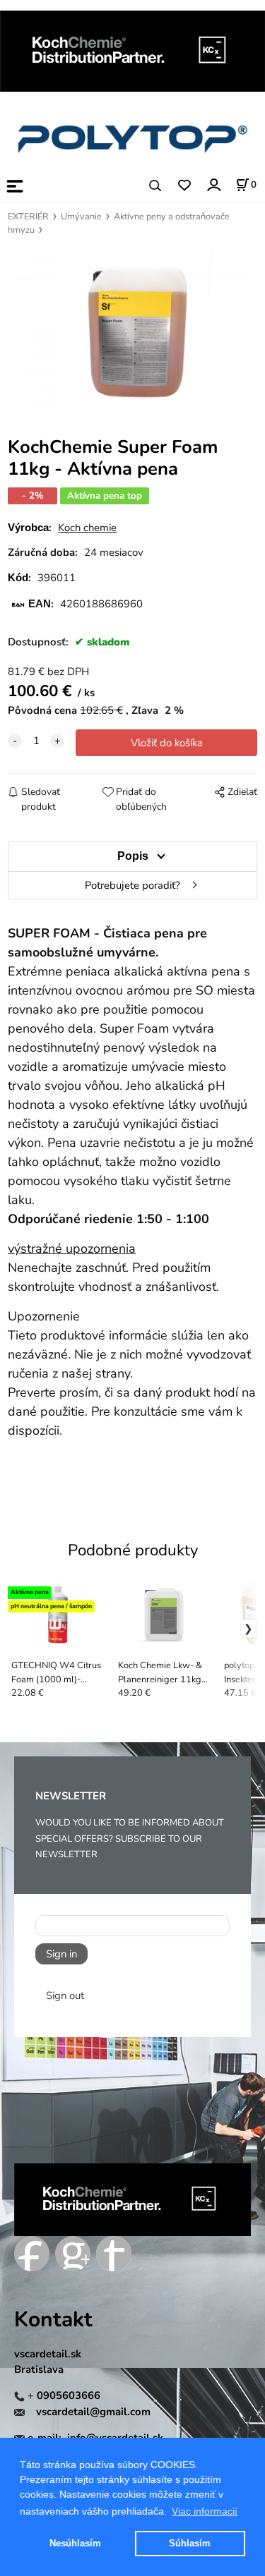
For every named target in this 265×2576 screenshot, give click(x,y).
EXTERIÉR (28, 217)
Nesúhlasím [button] (75, 2543)
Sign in (61, 1954)
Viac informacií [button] (205, 2511)
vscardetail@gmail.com (93, 2412)
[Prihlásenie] (213, 184)
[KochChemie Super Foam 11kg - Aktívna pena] (132, 330)
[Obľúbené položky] (184, 186)
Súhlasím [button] (190, 2543)
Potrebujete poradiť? (132, 885)
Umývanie (81, 217)
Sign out (65, 1995)
